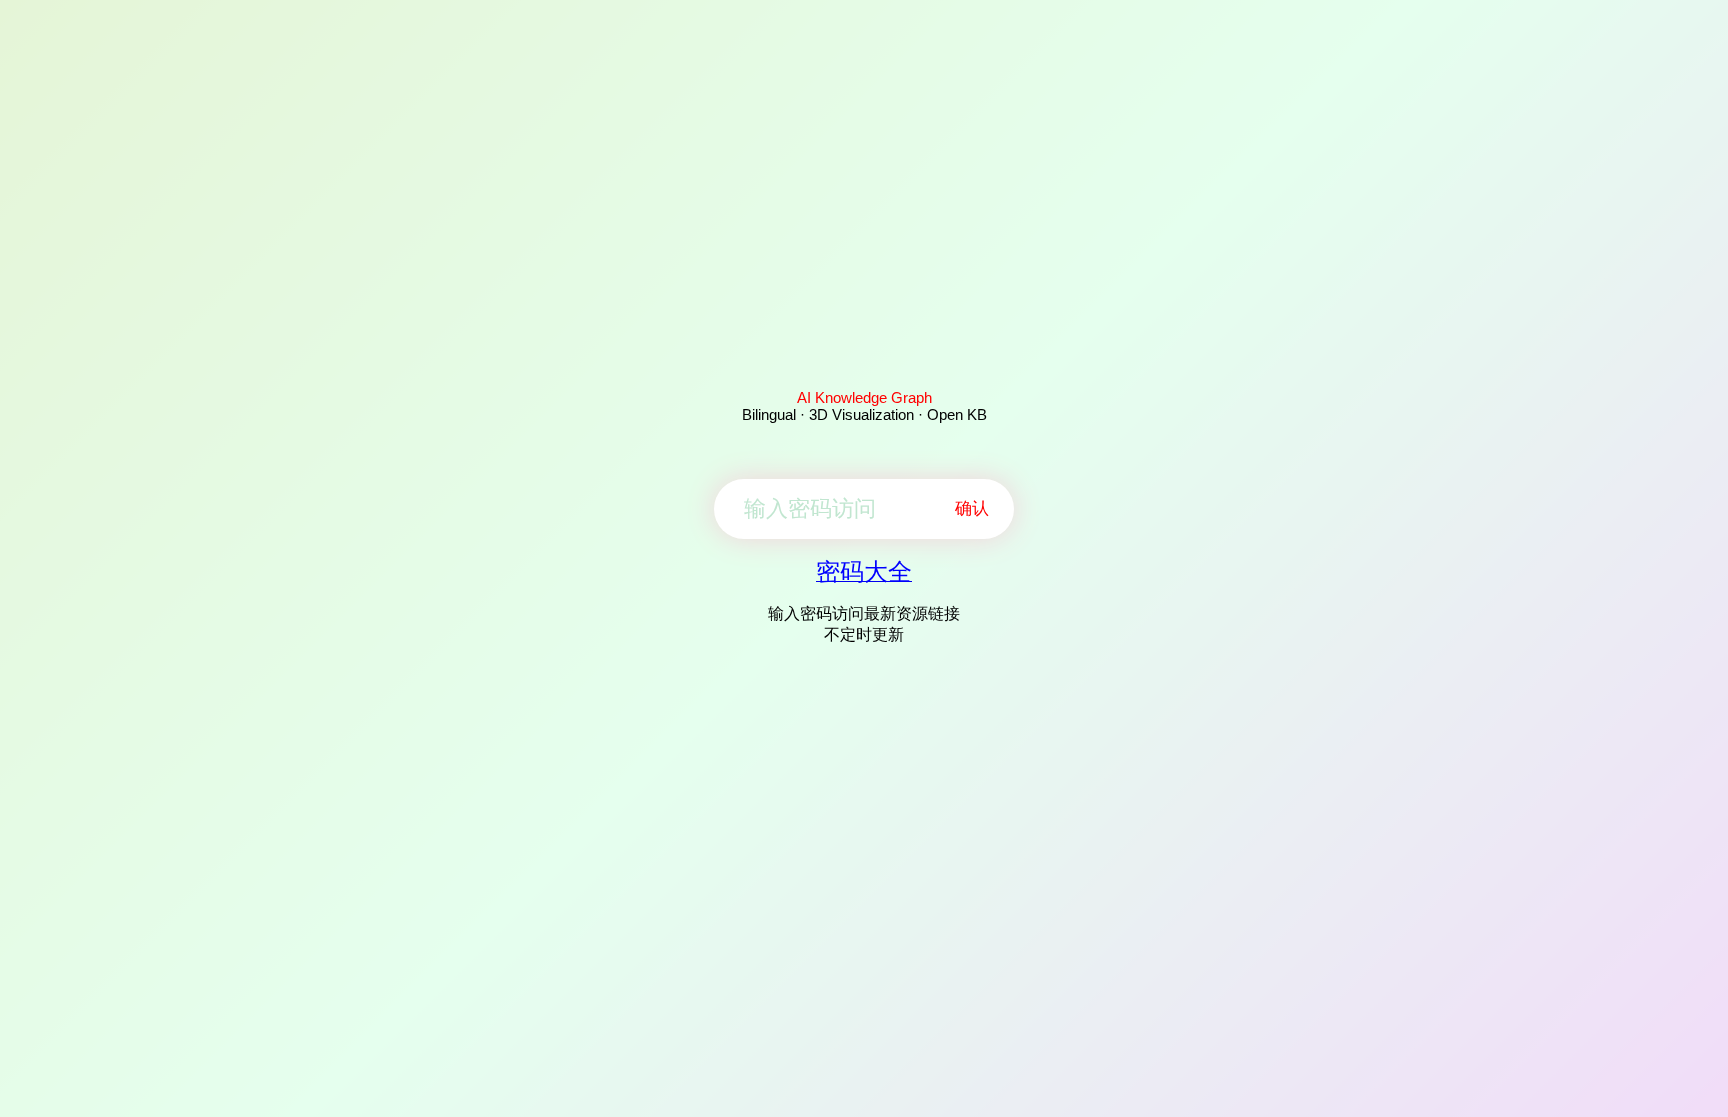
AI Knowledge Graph (864, 397)
